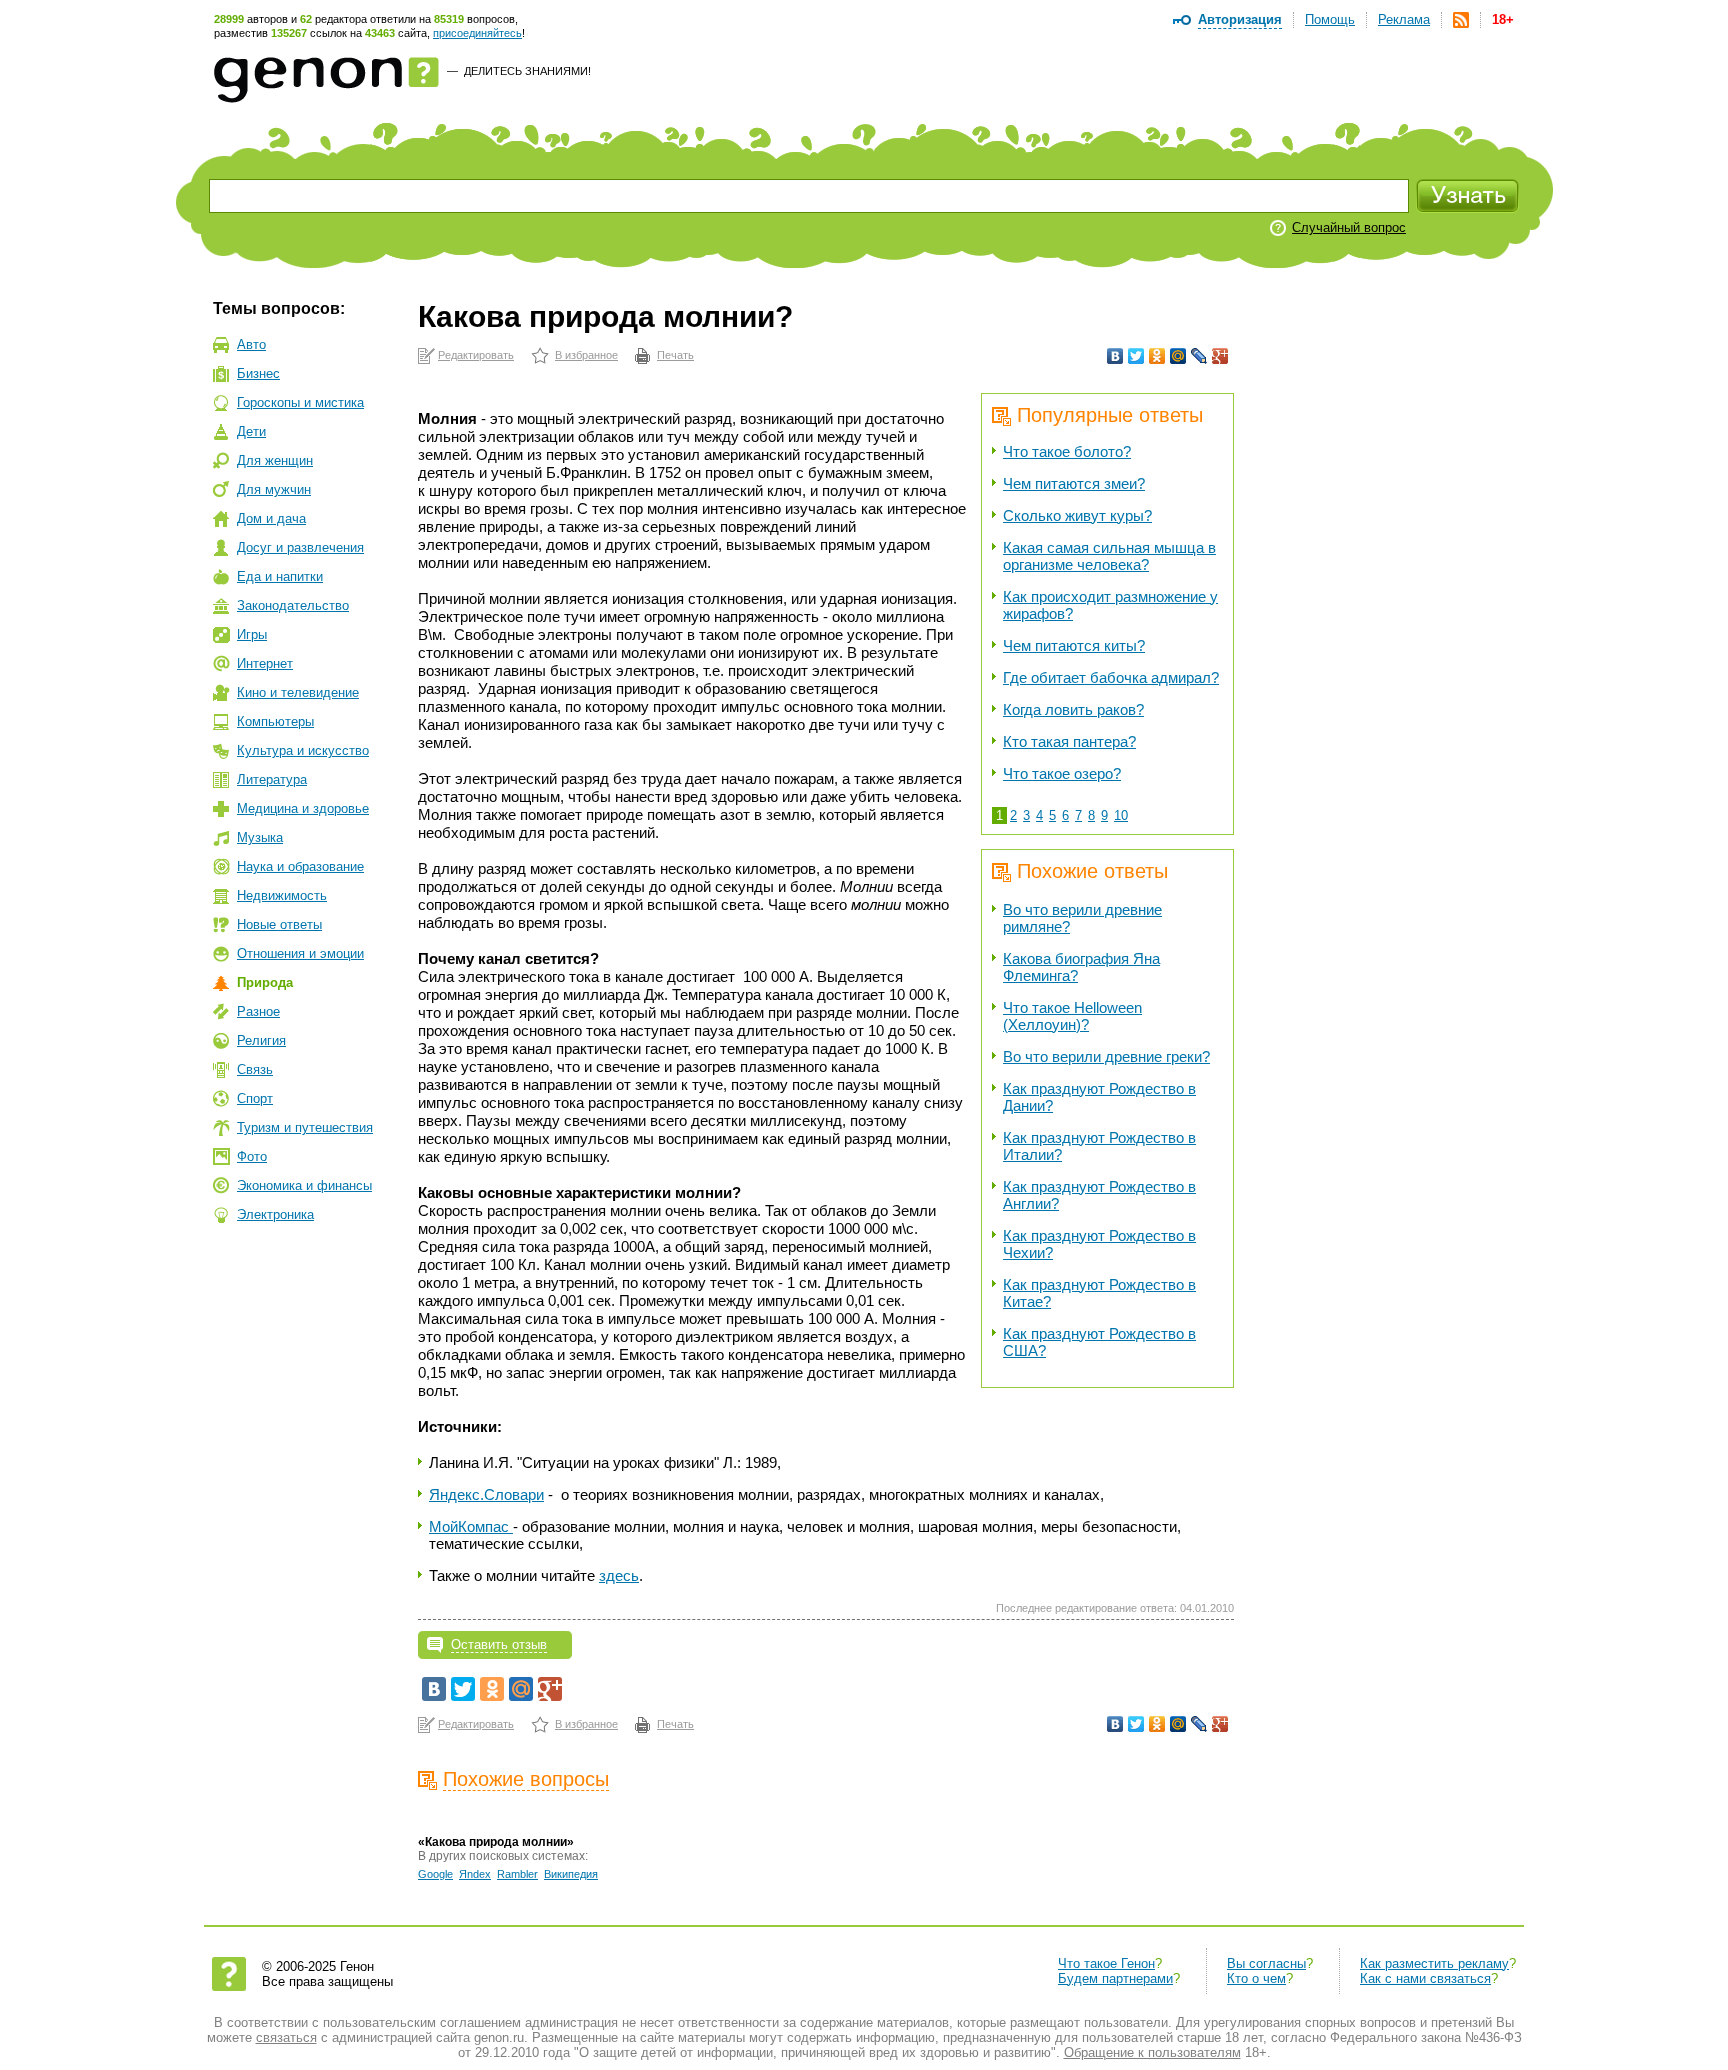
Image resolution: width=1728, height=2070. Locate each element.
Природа (265, 982)
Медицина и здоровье (303, 808)
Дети (251, 431)
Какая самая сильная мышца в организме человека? (1109, 556)
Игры (252, 634)
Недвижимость (282, 895)
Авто (251, 344)
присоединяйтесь (477, 33)
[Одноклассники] (1157, 356)
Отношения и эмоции (300, 953)
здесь (619, 1575)
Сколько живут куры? (1077, 515)
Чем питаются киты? (1074, 645)
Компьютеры (275, 721)
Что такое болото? (1067, 451)
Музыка (260, 837)
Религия (261, 1040)
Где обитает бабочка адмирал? (1111, 677)
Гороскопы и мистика (300, 402)
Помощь (1330, 19)
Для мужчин (274, 489)
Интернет (265, 663)
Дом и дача (271, 518)
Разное (258, 1011)
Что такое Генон (1106, 1963)
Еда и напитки (280, 576)
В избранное (586, 355)
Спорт (255, 1098)
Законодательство (293, 605)
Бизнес (258, 373)
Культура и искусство (303, 750)
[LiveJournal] (1199, 356)
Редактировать (476, 355)
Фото (252, 1156)
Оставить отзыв (499, 1644)
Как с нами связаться (1425, 1978)
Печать (675, 355)
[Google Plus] (1220, 356)
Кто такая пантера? (1069, 741)
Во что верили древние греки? (1106, 1056)
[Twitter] (1136, 356)
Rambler (517, 1874)
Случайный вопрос (1349, 227)
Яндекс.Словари (486, 1494)
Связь (255, 1069)
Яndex (475, 1874)
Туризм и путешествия (305, 1127)
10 (1121, 815)
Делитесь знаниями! (527, 71)
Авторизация (1240, 19)
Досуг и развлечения (300, 547)
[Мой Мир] (1178, 356)
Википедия (571, 1874)
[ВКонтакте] (1115, 356)
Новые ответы (279, 924)
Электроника (275, 1214)
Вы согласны (1266, 1963)
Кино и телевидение (298, 692)
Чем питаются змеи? (1074, 483)
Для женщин (275, 460)
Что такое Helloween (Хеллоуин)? (1072, 1016)
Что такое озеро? (1062, 773)
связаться (286, 2037)
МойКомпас (471, 1526)
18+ (1503, 19)
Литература (272, 779)
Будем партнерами (1115, 1978)
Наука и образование (300, 866)
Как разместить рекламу (1434, 1963)
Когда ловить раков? (1073, 709)
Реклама (1404, 19)
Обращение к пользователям (1152, 2052)
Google (435, 1874)
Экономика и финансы (304, 1185)
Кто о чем (1256, 1978)
